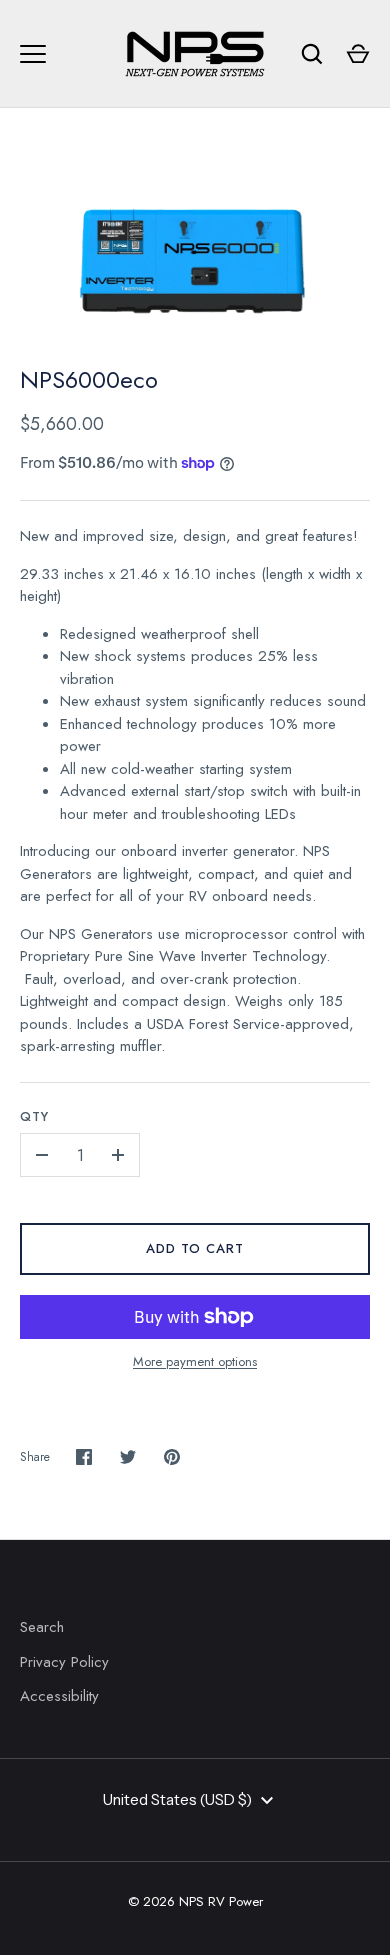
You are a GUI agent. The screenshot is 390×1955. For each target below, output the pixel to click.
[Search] (312, 54)
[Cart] (358, 54)
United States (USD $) (177, 1799)
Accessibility (59, 1696)
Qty (34, 1116)
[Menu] (33, 54)
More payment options (195, 1361)
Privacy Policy (64, 1662)
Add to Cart (195, 1248)
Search (42, 1627)
